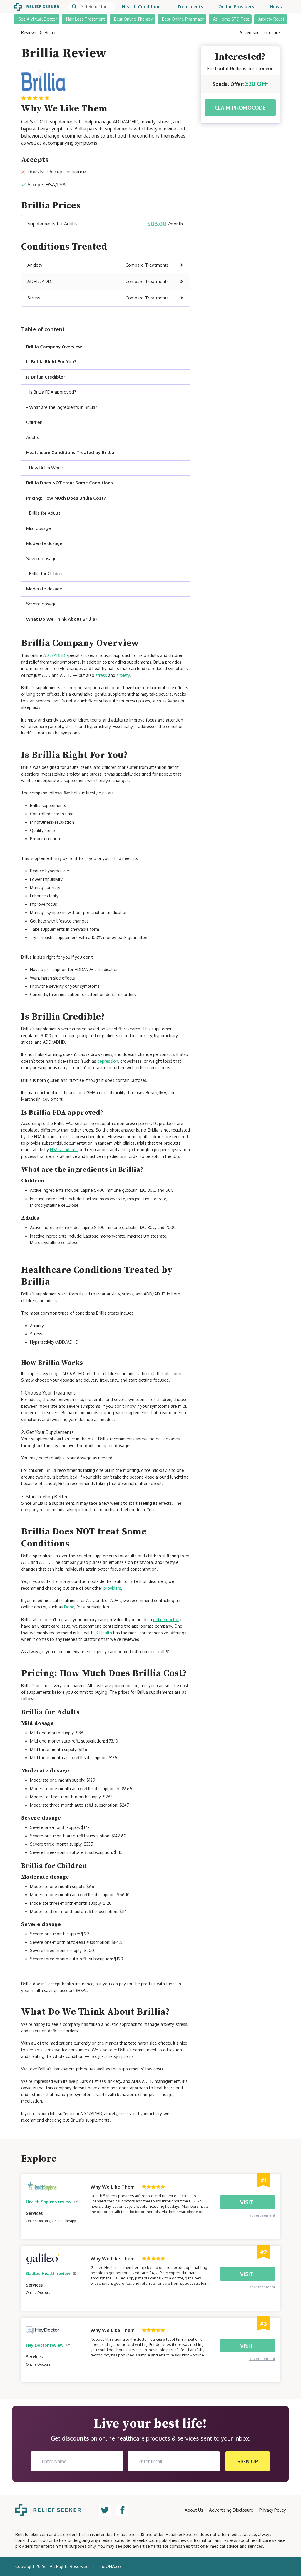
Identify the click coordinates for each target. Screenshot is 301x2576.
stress (101, 675)
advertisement (262, 2215)
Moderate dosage (44, 543)
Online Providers (236, 7)
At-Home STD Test (231, 19)
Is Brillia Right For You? (51, 362)
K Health (104, 1633)
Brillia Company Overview (54, 347)
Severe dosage (41, 559)
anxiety (123, 675)
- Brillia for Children (45, 574)
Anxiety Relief (271, 19)
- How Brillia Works (45, 468)
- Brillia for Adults (43, 513)
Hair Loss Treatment (86, 19)
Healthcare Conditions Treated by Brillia (71, 452)
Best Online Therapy (133, 19)
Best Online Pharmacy (183, 19)
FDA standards (64, 1150)
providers (112, 1588)
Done (69, 1607)
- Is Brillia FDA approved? (51, 392)
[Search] (92, 7)
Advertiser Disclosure (260, 32)
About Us (194, 2510)
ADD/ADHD (54, 655)
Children (34, 422)
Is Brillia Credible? (46, 377)
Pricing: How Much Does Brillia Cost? (66, 498)
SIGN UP (248, 2461)
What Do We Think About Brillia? (62, 619)
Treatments (190, 7)
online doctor (166, 1620)
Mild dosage (39, 528)
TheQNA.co (109, 2566)
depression (108, 1061)
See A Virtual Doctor (38, 19)
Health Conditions (142, 7)
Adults (33, 437)
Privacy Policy (272, 2510)
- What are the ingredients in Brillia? (62, 407)
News (276, 7)
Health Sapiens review (49, 2202)
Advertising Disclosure (231, 2510)
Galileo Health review (48, 2273)
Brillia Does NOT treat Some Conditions (70, 483)
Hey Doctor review (45, 2345)
